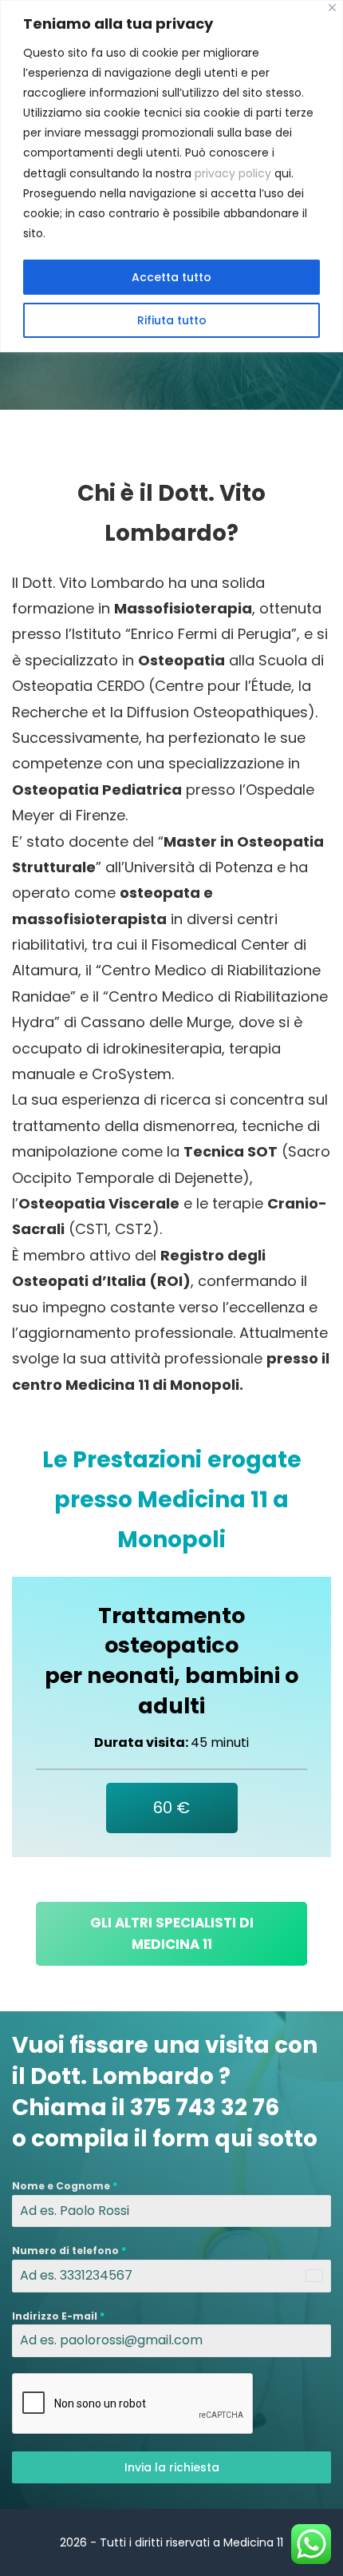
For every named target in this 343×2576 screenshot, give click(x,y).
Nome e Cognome (65, 2186)
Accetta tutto (171, 277)
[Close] (332, 8)
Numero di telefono (69, 2251)
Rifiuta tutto (172, 320)
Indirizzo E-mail (58, 2316)
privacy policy (233, 173)
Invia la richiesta (172, 2467)
